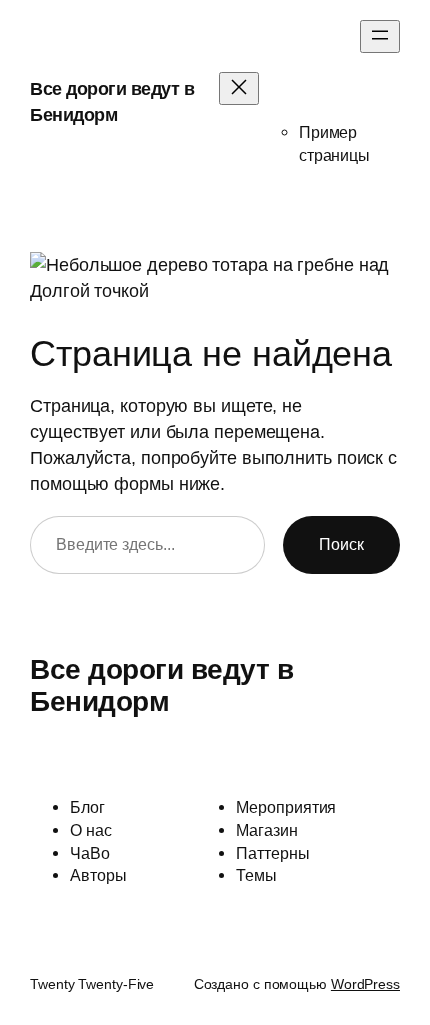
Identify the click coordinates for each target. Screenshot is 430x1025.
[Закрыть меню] (239, 88)
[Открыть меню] (380, 36)
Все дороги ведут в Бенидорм (161, 685)
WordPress (365, 984)
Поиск (341, 544)
